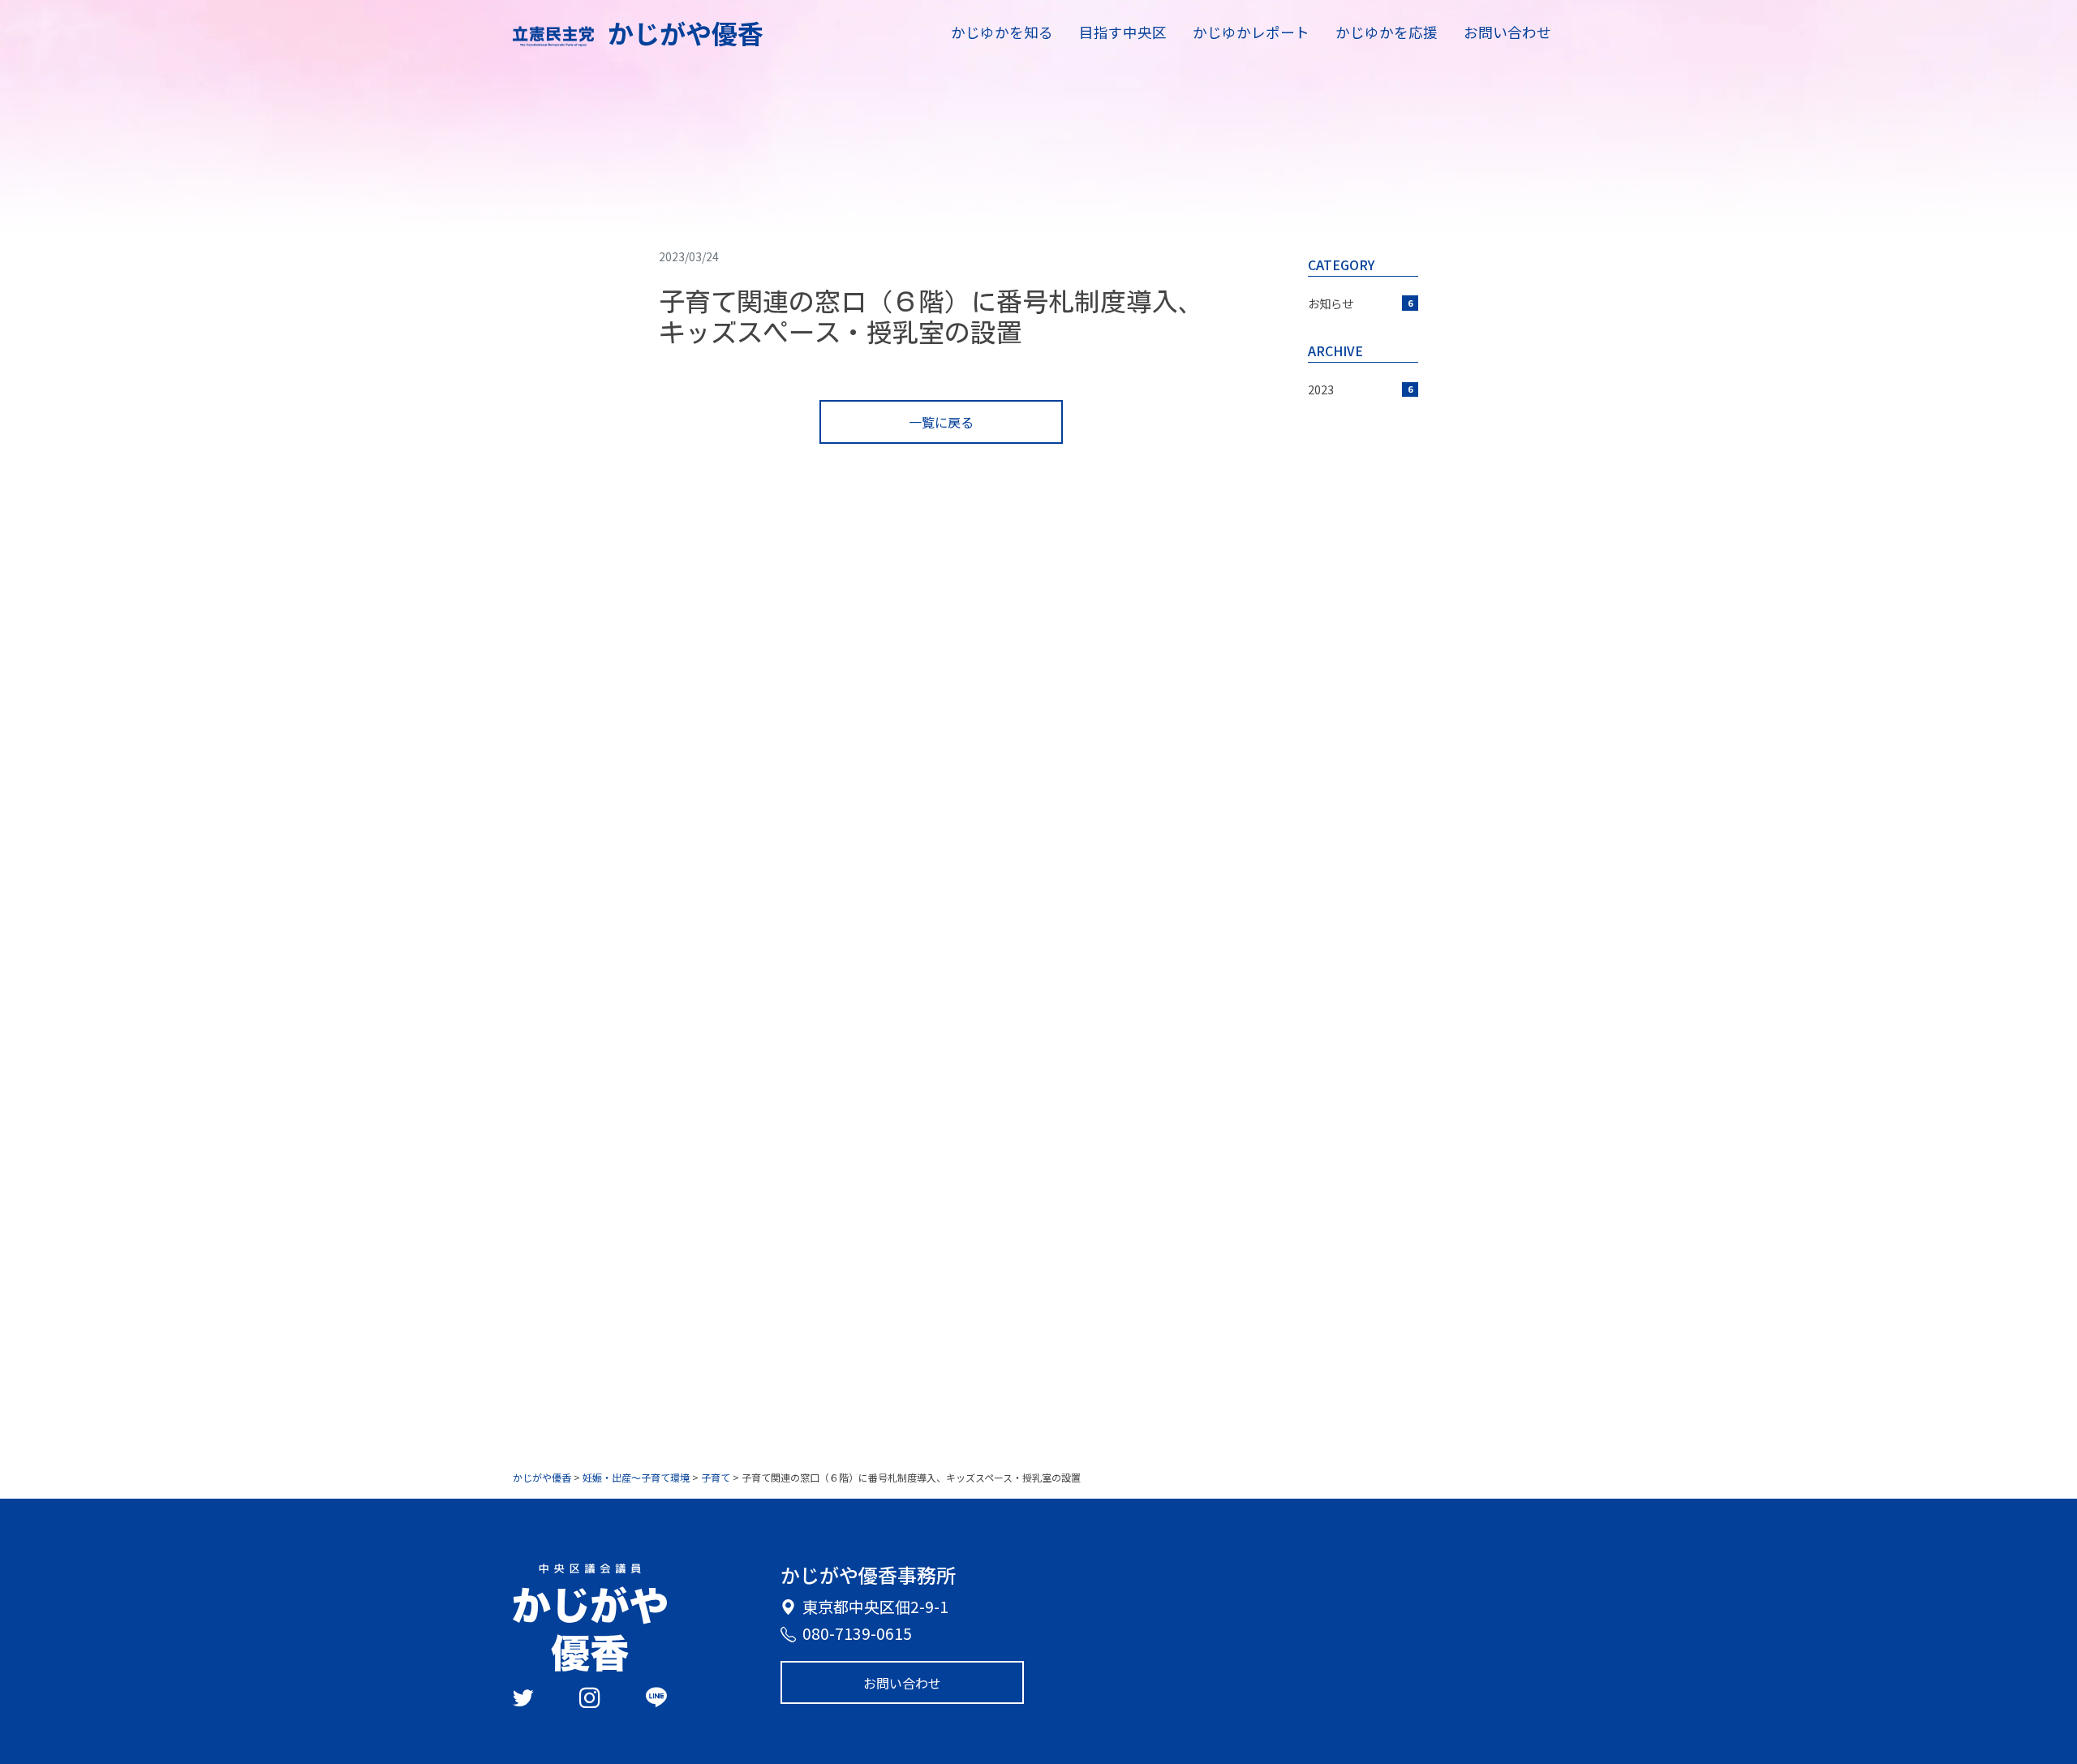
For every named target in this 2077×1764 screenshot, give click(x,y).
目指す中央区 (1123, 32)
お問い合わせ (1507, 32)
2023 (1360, 389)
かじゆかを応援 (1387, 32)
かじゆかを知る (1002, 32)
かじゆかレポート (1251, 32)
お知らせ (1360, 303)
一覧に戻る (941, 422)
